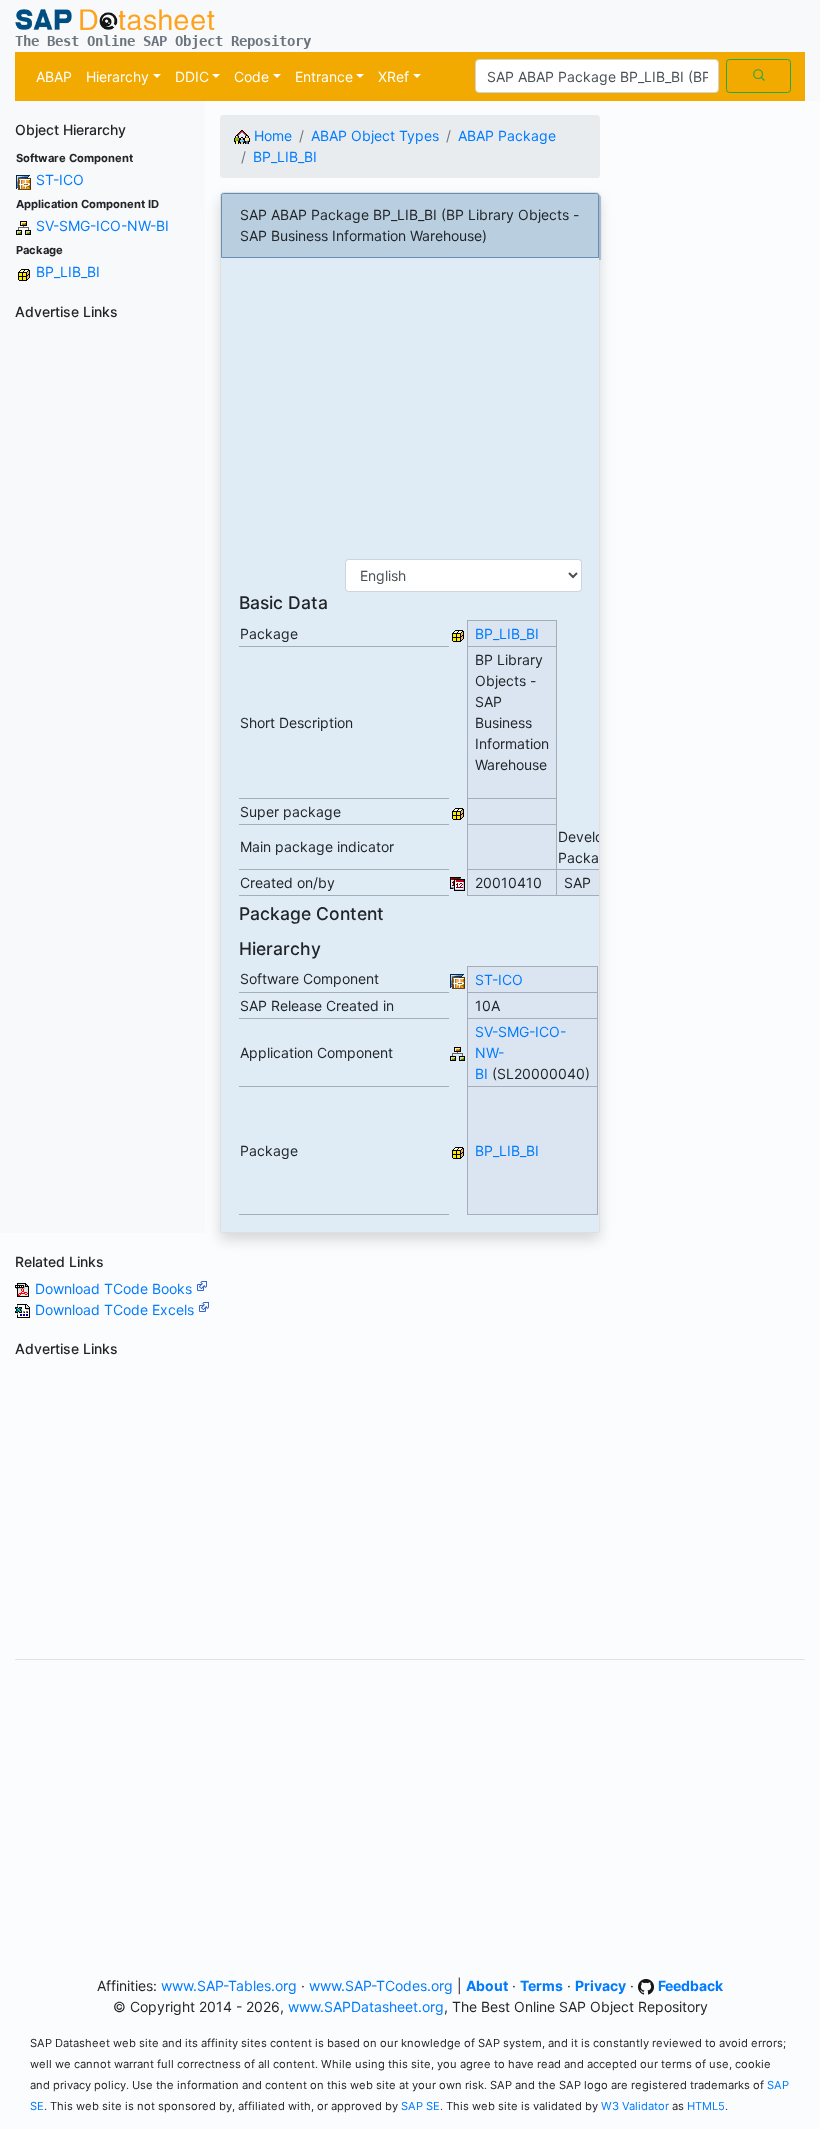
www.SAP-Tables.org (229, 1985)
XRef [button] (393, 76)
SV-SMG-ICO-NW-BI (102, 225)
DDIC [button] (192, 76)
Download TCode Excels (116, 1309)
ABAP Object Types (375, 135)
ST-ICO (60, 179)
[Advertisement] (102, 628)
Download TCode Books (115, 1288)
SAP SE (420, 2106)
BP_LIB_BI (68, 271)
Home (271, 135)
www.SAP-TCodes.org (381, 1985)
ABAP (54, 76)
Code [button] (251, 76)
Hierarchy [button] (117, 76)
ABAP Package (507, 135)
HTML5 (706, 2106)
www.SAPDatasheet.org (366, 2006)
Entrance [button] (324, 76)
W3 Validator (635, 2106)
